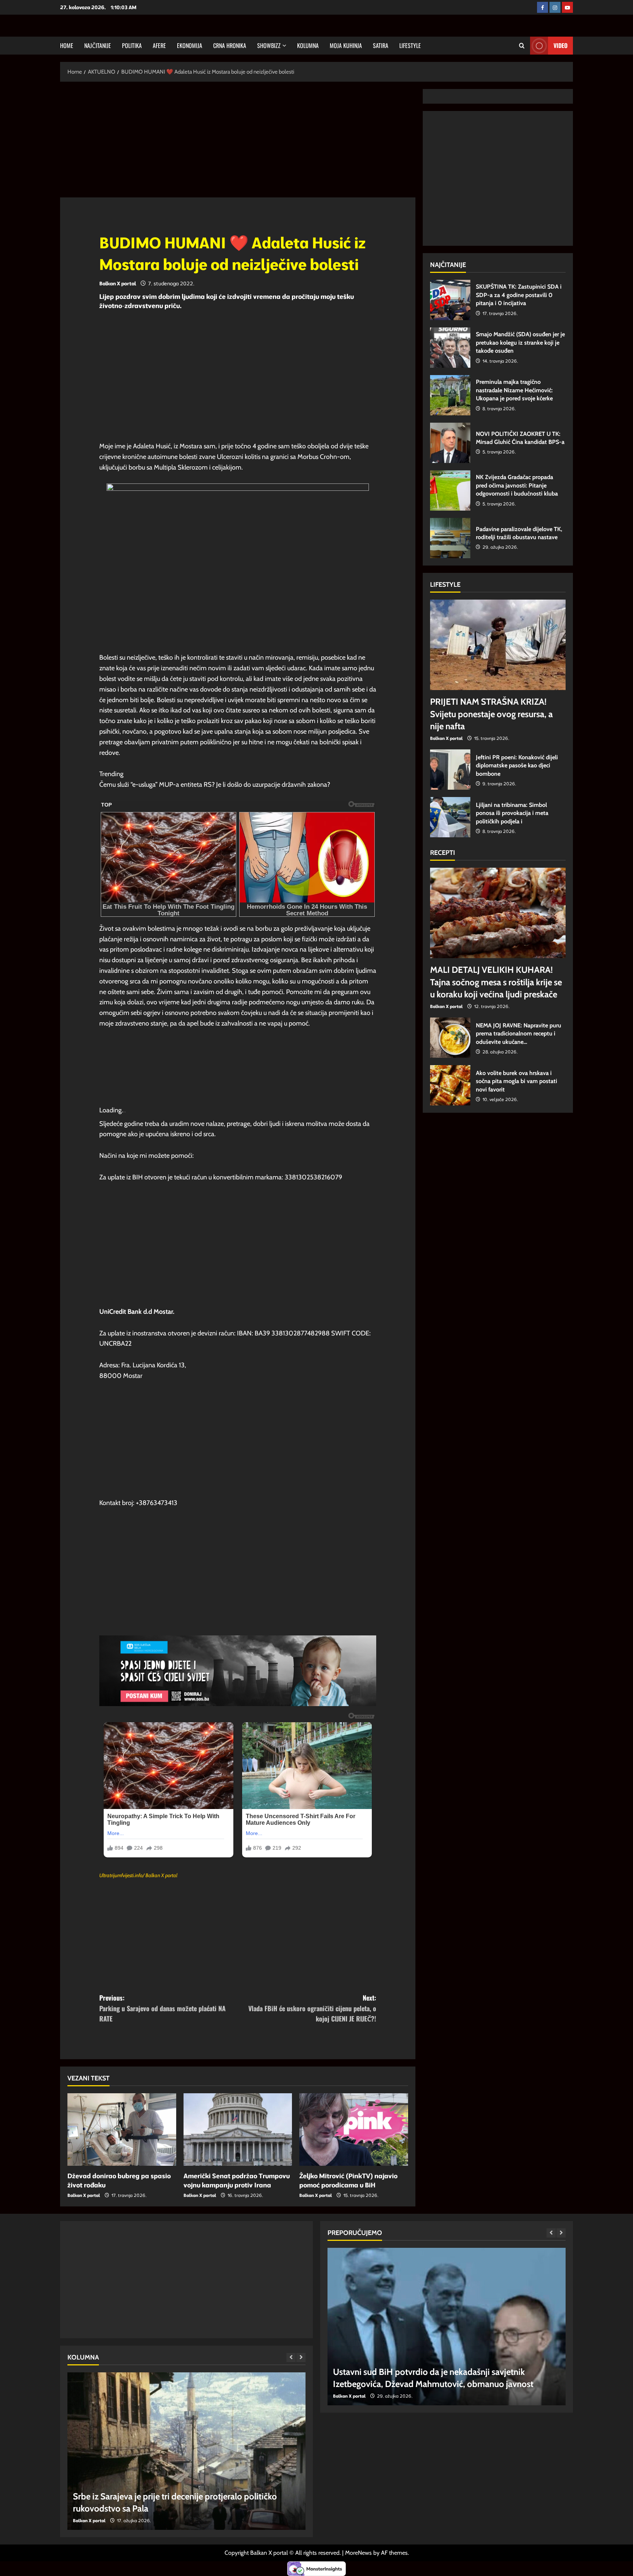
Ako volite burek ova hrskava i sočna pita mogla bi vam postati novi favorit (450, 1085)
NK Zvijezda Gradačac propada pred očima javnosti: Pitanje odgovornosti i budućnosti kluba (450, 490)
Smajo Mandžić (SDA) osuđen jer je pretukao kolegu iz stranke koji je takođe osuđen (450, 348)
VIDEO (560, 45)
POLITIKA (132, 45)
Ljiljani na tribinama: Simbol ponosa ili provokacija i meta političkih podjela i (450, 817)
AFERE (159, 45)
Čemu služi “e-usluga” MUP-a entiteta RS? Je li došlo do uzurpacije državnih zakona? (215, 785)
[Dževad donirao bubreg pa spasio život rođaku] (122, 2130)
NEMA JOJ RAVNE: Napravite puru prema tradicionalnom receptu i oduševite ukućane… (450, 1038)
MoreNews (358, 2553)
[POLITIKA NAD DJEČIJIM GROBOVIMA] (186, 2451)
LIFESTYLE (410, 45)
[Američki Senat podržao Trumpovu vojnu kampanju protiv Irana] (238, 2130)
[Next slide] (301, 2358)
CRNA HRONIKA (230, 45)
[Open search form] (522, 46)
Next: (312, 2008)
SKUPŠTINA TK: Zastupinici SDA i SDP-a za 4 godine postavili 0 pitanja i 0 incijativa (450, 300)
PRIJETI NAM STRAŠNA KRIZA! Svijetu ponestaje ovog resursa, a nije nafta (491, 714)
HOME (67, 45)
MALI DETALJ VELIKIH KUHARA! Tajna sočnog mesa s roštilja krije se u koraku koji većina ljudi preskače (496, 982)
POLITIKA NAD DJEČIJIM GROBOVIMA (146, 2508)
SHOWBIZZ (269, 45)
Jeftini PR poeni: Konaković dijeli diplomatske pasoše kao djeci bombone (450, 770)
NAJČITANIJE (98, 45)
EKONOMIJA (190, 45)
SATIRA (381, 45)
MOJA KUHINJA (346, 45)
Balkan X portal (118, 283)
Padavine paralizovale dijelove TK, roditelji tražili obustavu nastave (450, 538)
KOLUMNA (308, 45)
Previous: (162, 2008)
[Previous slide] (291, 2358)
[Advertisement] (238, 143)
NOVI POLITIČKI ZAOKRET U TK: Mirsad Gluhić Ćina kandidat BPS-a (450, 443)
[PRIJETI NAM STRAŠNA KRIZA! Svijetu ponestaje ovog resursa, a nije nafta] (498, 645)
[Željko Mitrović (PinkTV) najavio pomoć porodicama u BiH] (354, 2130)
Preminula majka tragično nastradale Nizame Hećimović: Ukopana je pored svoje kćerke (450, 395)
